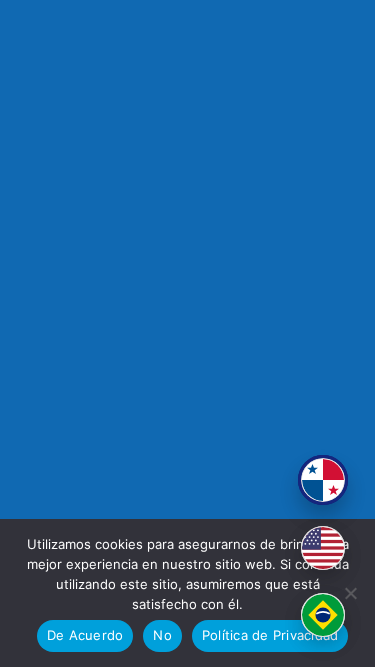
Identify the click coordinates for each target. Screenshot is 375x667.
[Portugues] (323, 615)
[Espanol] (323, 480)
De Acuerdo (85, 635)
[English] (323, 548)
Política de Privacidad (270, 635)
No (162, 635)
